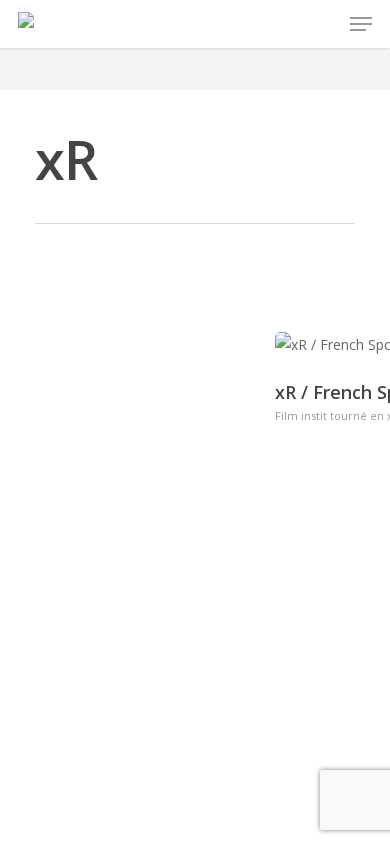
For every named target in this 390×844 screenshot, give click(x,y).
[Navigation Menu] (361, 24)
